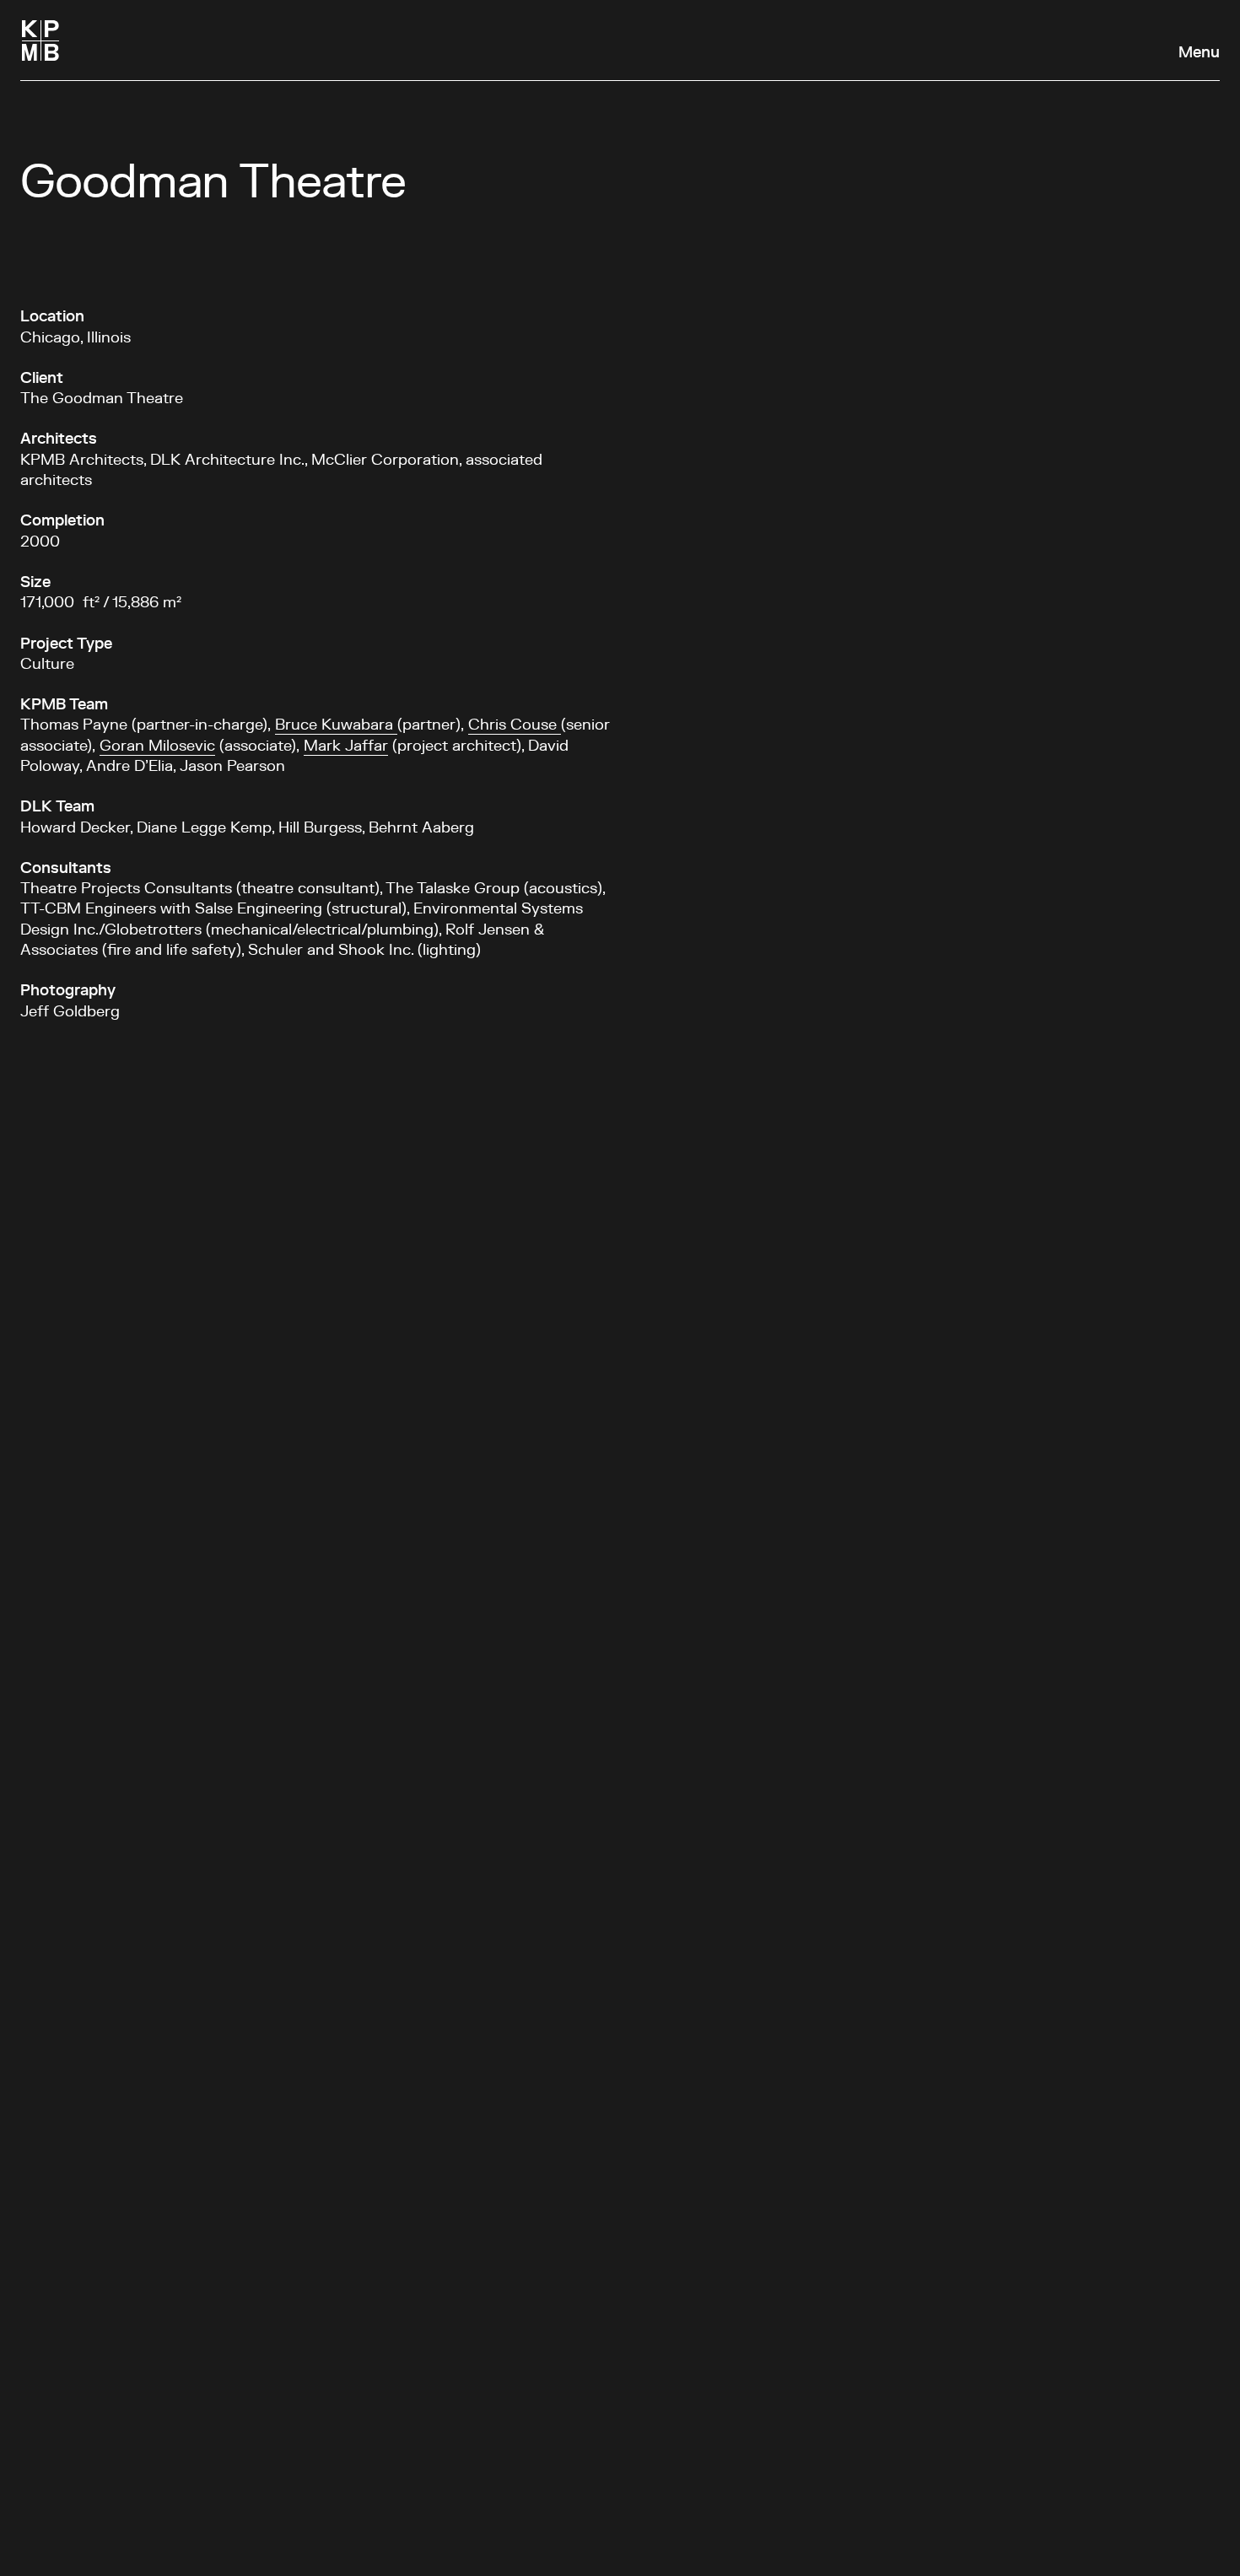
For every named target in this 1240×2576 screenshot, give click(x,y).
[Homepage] (40, 40)
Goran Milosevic (157, 746)
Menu (1199, 53)
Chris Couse (515, 725)
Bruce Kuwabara (336, 725)
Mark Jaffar (346, 746)
